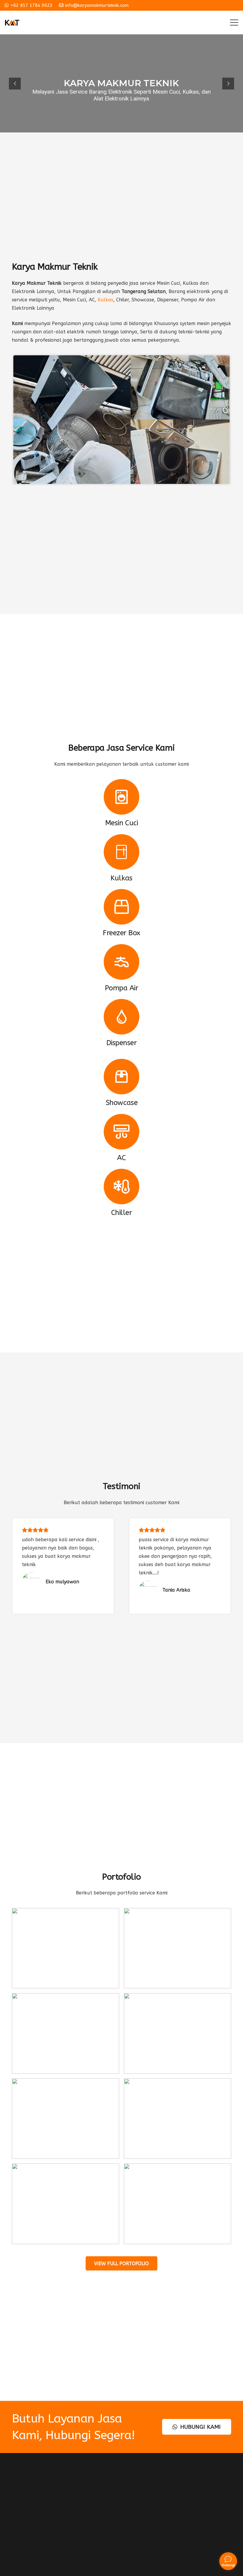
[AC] (121, 1132)
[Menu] (234, 23)
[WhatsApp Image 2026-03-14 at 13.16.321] (65, 2033)
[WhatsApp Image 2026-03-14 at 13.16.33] (65, 2119)
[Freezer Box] (121, 907)
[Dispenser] (121, 1017)
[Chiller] (121, 1187)
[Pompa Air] (121, 962)
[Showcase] (121, 1077)
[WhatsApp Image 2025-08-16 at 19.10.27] (178, 2204)
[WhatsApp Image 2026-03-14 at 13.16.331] (178, 2119)
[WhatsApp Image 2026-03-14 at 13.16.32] (178, 1948)
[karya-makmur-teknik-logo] (12, 23)
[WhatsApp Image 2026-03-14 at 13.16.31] (65, 1948)
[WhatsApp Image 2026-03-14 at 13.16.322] (178, 2033)
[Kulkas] (121, 852)
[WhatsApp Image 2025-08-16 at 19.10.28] (65, 2204)
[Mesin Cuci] (121, 797)
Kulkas (105, 300)
